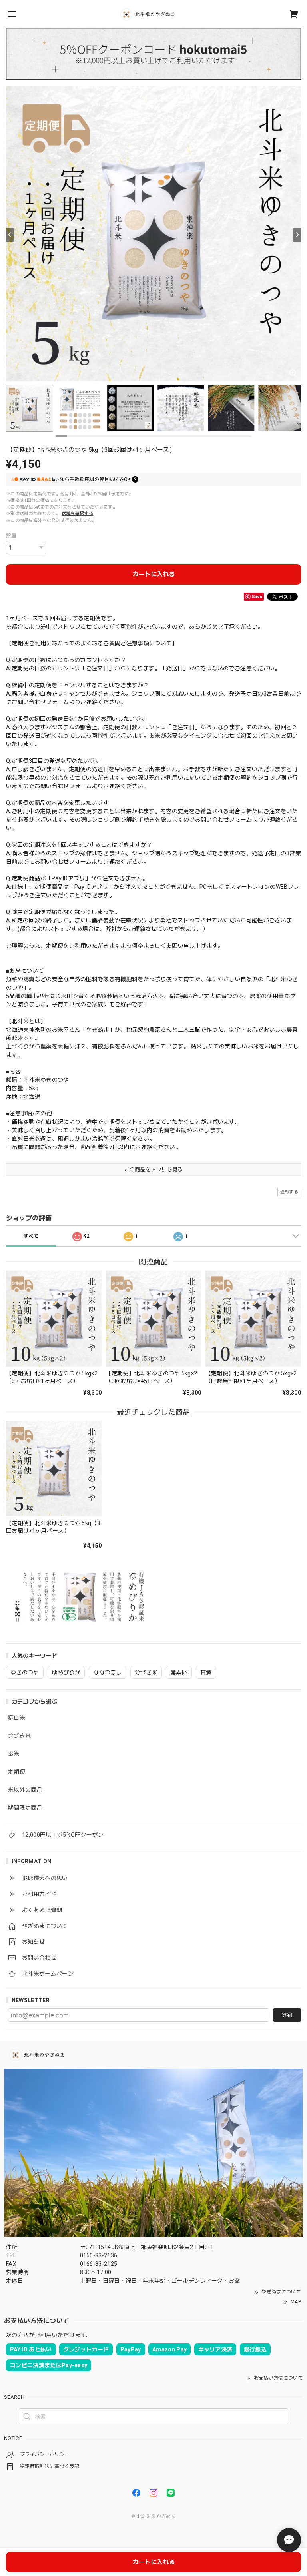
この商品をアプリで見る (154, 1170)
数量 (11, 536)
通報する (289, 1192)
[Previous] (10, 235)
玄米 (14, 1754)
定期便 (17, 1772)
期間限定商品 (25, 1808)
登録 (287, 2015)
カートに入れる (154, 574)
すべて (31, 1236)
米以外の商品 (25, 1790)
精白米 (17, 1718)
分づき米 (19, 1736)
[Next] (297, 235)
